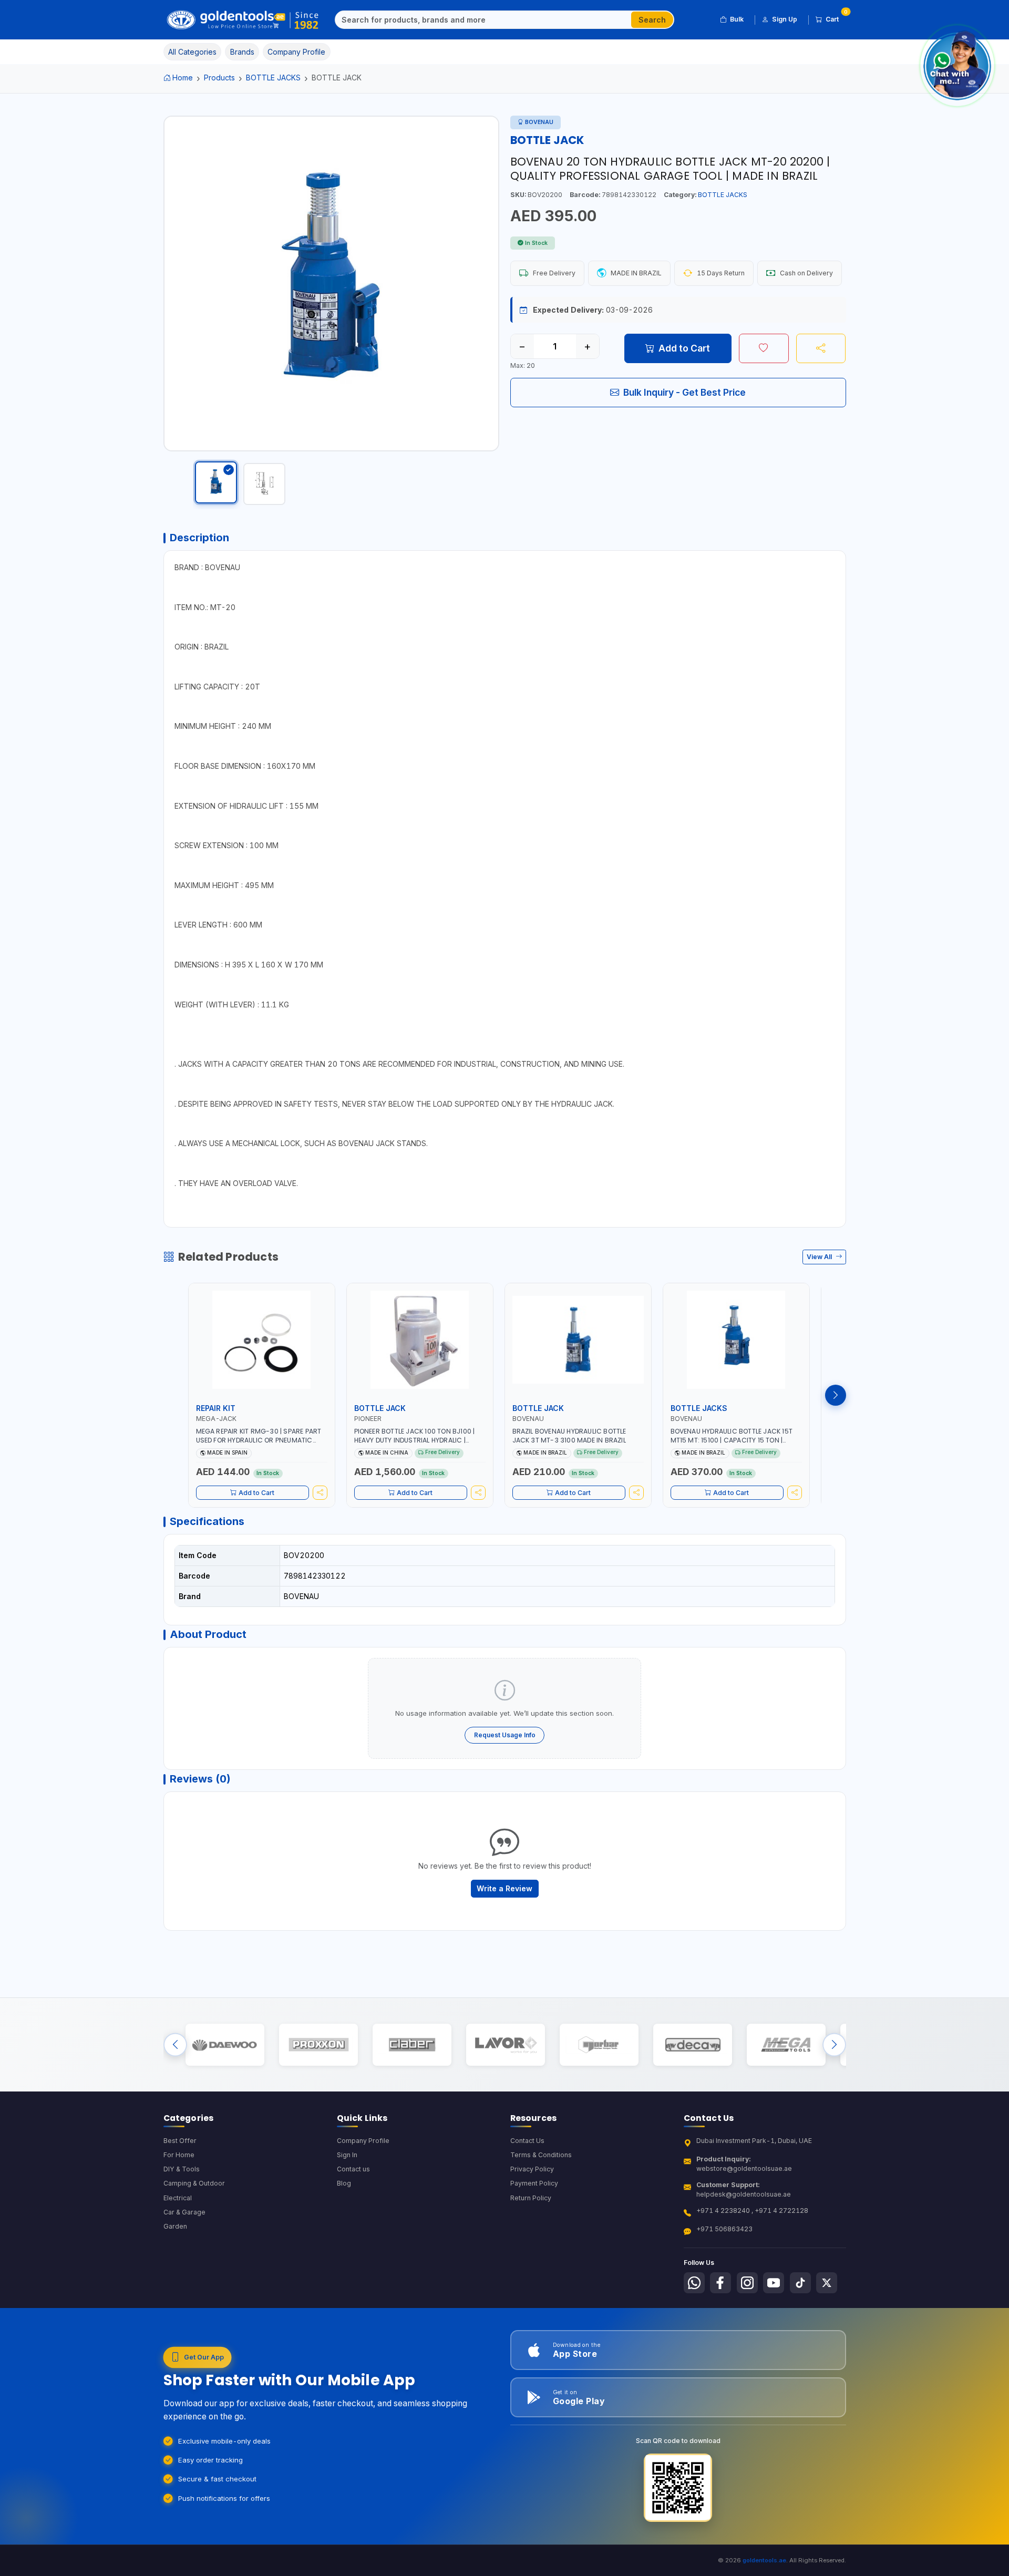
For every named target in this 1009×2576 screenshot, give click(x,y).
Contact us (353, 2169)
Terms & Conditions (541, 2155)
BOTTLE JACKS (273, 78)
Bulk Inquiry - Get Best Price (684, 392)
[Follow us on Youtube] (774, 2283)
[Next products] (836, 1395)
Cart (836, 17)
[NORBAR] (599, 2044)
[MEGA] (786, 2044)
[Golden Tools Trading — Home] (243, 20)
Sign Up (785, 19)
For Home (179, 2155)
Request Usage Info (505, 1735)
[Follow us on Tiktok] (800, 2283)
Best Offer (180, 2141)
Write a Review (504, 1888)
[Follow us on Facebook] (720, 2283)
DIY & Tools (182, 2169)
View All (820, 1257)
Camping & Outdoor (194, 2183)
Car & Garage (184, 2212)
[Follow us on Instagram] (747, 2283)
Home (183, 78)
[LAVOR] (505, 2044)
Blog (344, 2183)
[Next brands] (834, 2044)
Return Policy (531, 2198)
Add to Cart (684, 348)
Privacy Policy (532, 2169)
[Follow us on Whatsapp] (694, 2283)
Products (219, 78)
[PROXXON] (318, 2044)
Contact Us (527, 2141)
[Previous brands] (175, 2044)
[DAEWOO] (225, 2044)
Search (652, 20)
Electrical (178, 2198)
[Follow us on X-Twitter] (827, 2283)
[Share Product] (821, 348)
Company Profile (363, 2141)
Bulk (737, 19)
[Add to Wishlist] (764, 348)
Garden (175, 2226)
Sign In (347, 2155)
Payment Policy (534, 2183)
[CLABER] (412, 2044)
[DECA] (692, 2044)
